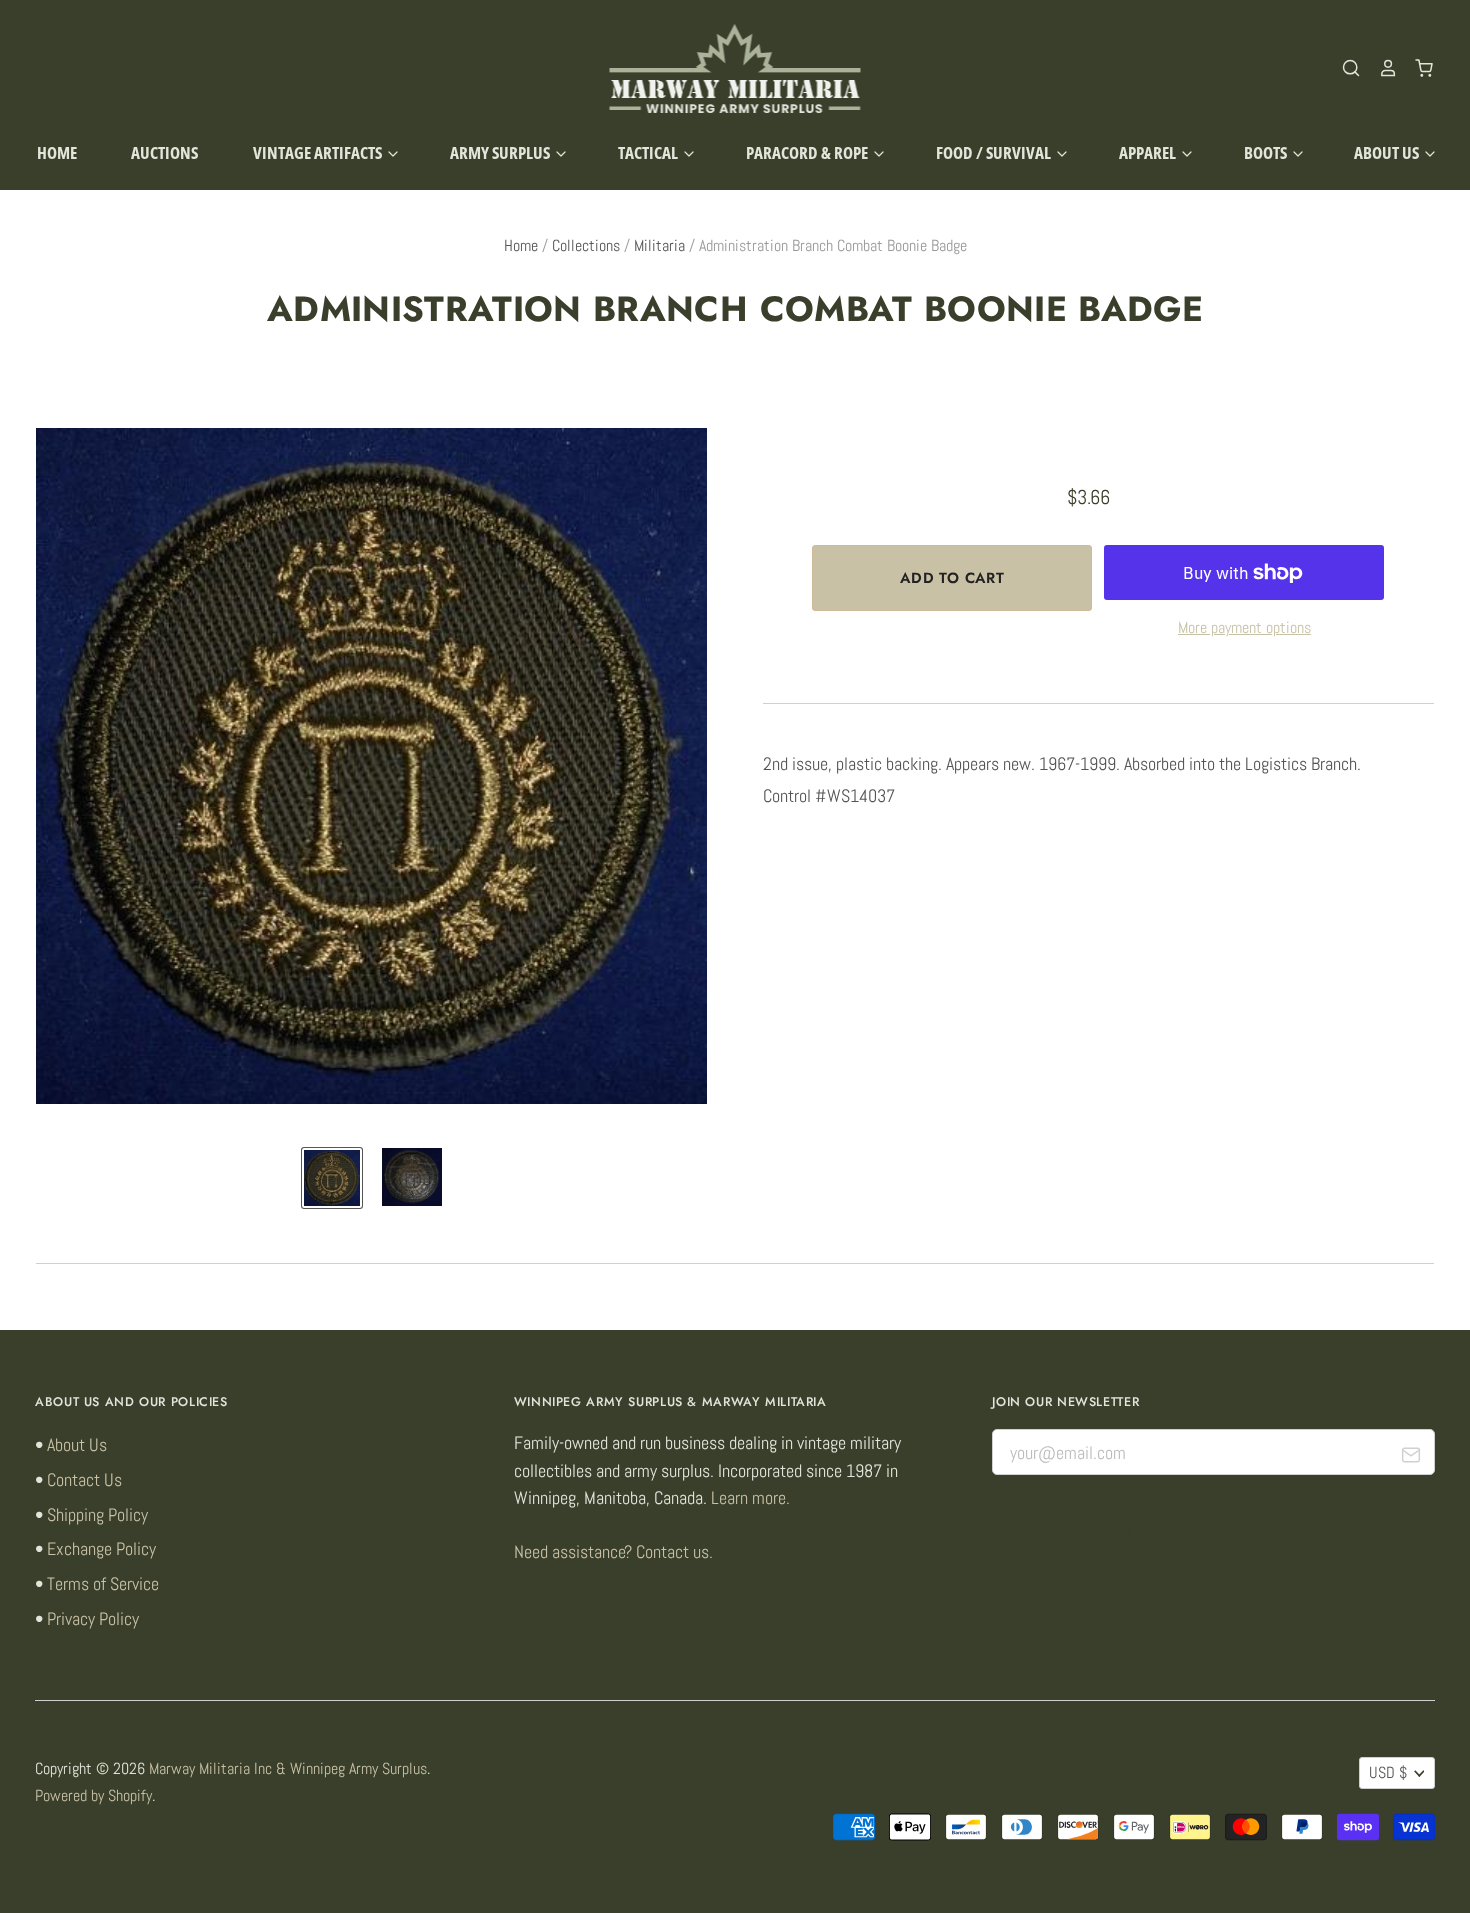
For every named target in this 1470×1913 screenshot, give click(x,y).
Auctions (164, 152)
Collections (586, 246)
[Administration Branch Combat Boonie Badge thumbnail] (332, 1178)
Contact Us (84, 1479)
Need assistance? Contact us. (613, 1551)
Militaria (659, 246)
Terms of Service (103, 1583)
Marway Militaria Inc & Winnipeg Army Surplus (288, 1769)
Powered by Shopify (93, 1796)
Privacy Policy (93, 1618)
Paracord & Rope (808, 152)
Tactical (649, 152)
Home (57, 152)
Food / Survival (995, 152)
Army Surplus (501, 152)
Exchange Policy (101, 1548)
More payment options (1244, 628)
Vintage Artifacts (319, 152)
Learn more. (750, 1497)
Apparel (1149, 152)
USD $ (1388, 1773)
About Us (1388, 152)
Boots (1267, 152)
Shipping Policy (97, 1514)
